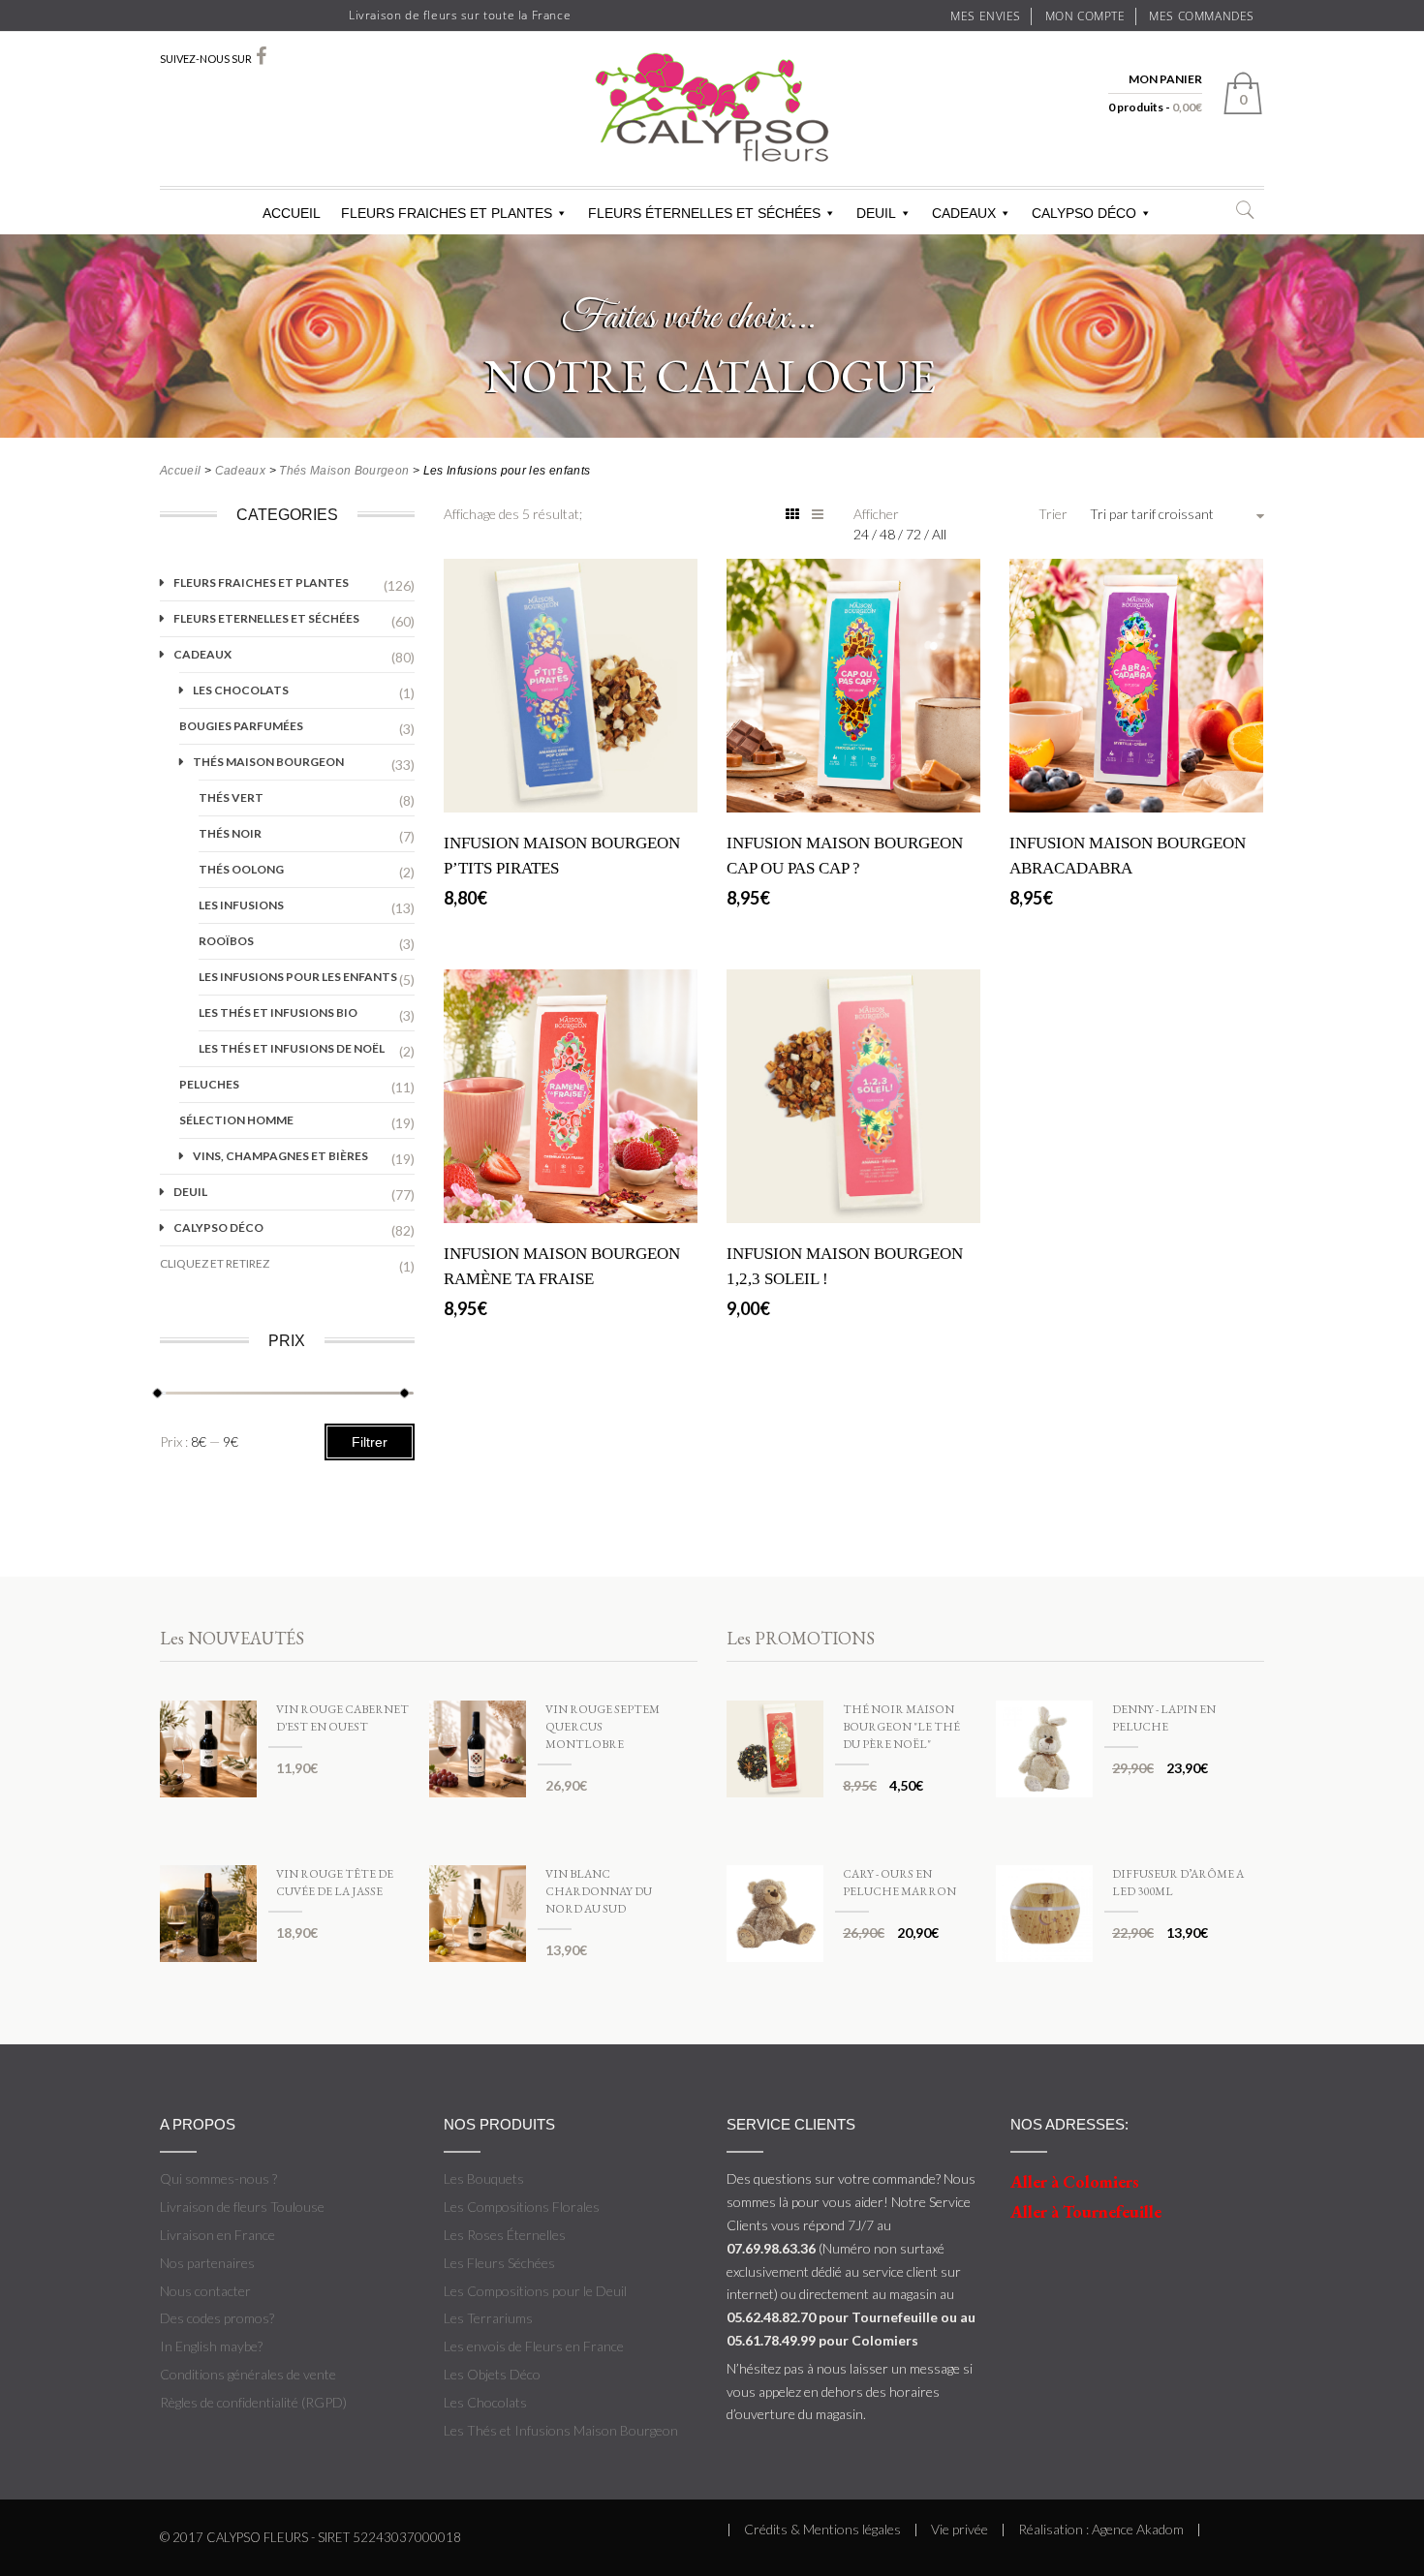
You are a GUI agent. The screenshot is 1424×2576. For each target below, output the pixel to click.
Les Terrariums (488, 2318)
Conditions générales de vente (248, 2374)
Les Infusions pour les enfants (298, 977)
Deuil (190, 1192)
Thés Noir (230, 833)
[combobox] (1177, 514)
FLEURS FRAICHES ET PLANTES (447, 213)
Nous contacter (205, 2291)
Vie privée (960, 2529)
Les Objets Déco (492, 2374)
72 (915, 534)
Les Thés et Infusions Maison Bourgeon (561, 2430)
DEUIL (876, 213)
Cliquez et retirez (215, 1263)
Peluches (209, 1084)
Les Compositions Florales (522, 2207)
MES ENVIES (986, 15)
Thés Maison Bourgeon (344, 471)
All (939, 534)
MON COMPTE (1085, 15)
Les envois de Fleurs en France (534, 2346)
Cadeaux (241, 471)
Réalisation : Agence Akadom (1101, 2529)
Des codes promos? (217, 2318)
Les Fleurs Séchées (499, 2263)
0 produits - (1155, 107)
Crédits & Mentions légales (822, 2529)
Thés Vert (231, 797)
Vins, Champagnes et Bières (280, 1156)
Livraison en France (217, 2235)
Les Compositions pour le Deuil (535, 2291)
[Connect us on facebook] (261, 56)
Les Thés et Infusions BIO (278, 1012)
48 (889, 534)
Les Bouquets (484, 2178)
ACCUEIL (292, 213)
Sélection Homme (236, 1120)
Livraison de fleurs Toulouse (242, 2207)
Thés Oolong (241, 869)
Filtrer (370, 1442)
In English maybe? (211, 2346)
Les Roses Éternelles (505, 2235)
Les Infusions (241, 905)
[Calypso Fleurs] (712, 126)
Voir (571, 788)
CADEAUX (964, 213)
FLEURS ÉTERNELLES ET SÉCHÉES (704, 213)
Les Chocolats (241, 690)
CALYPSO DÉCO (1084, 213)
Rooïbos (226, 941)
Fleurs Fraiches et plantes (261, 583)
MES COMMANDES (1202, 15)
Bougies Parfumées (241, 726)
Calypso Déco (218, 1227)
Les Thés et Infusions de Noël (292, 1048)
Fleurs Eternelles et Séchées (266, 618)
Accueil (181, 471)
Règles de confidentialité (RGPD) (253, 2402)
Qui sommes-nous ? (218, 2178)
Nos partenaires (207, 2263)
